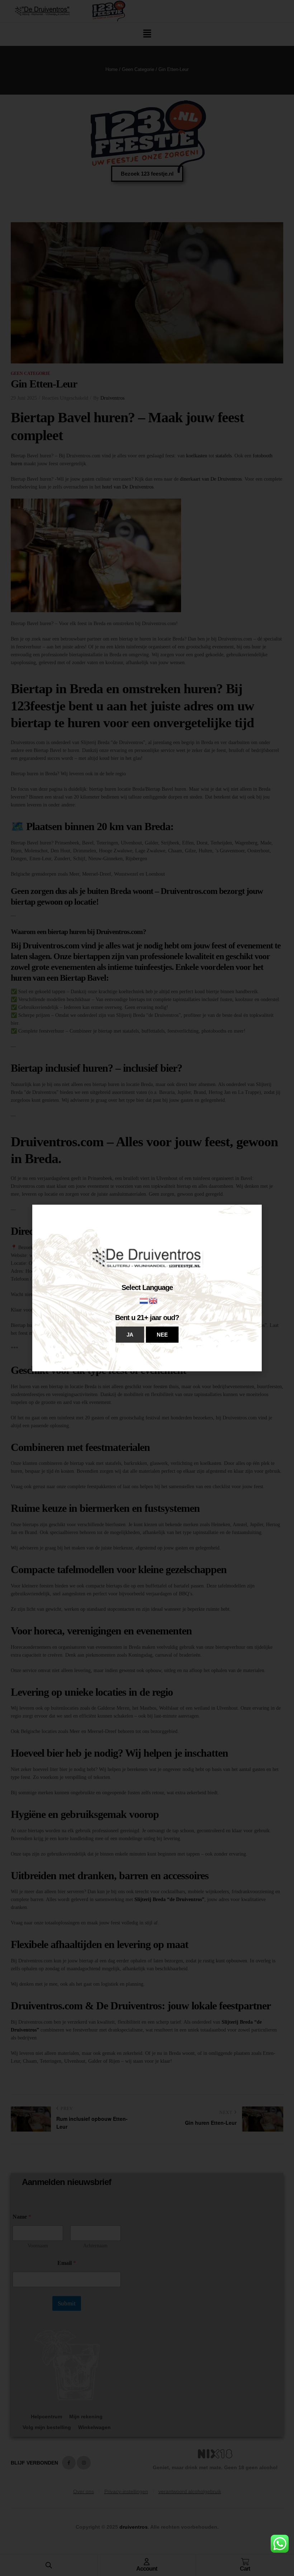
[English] (153, 1300)
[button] (130, 1335)
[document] (147, 1288)
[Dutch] (144, 1300)
